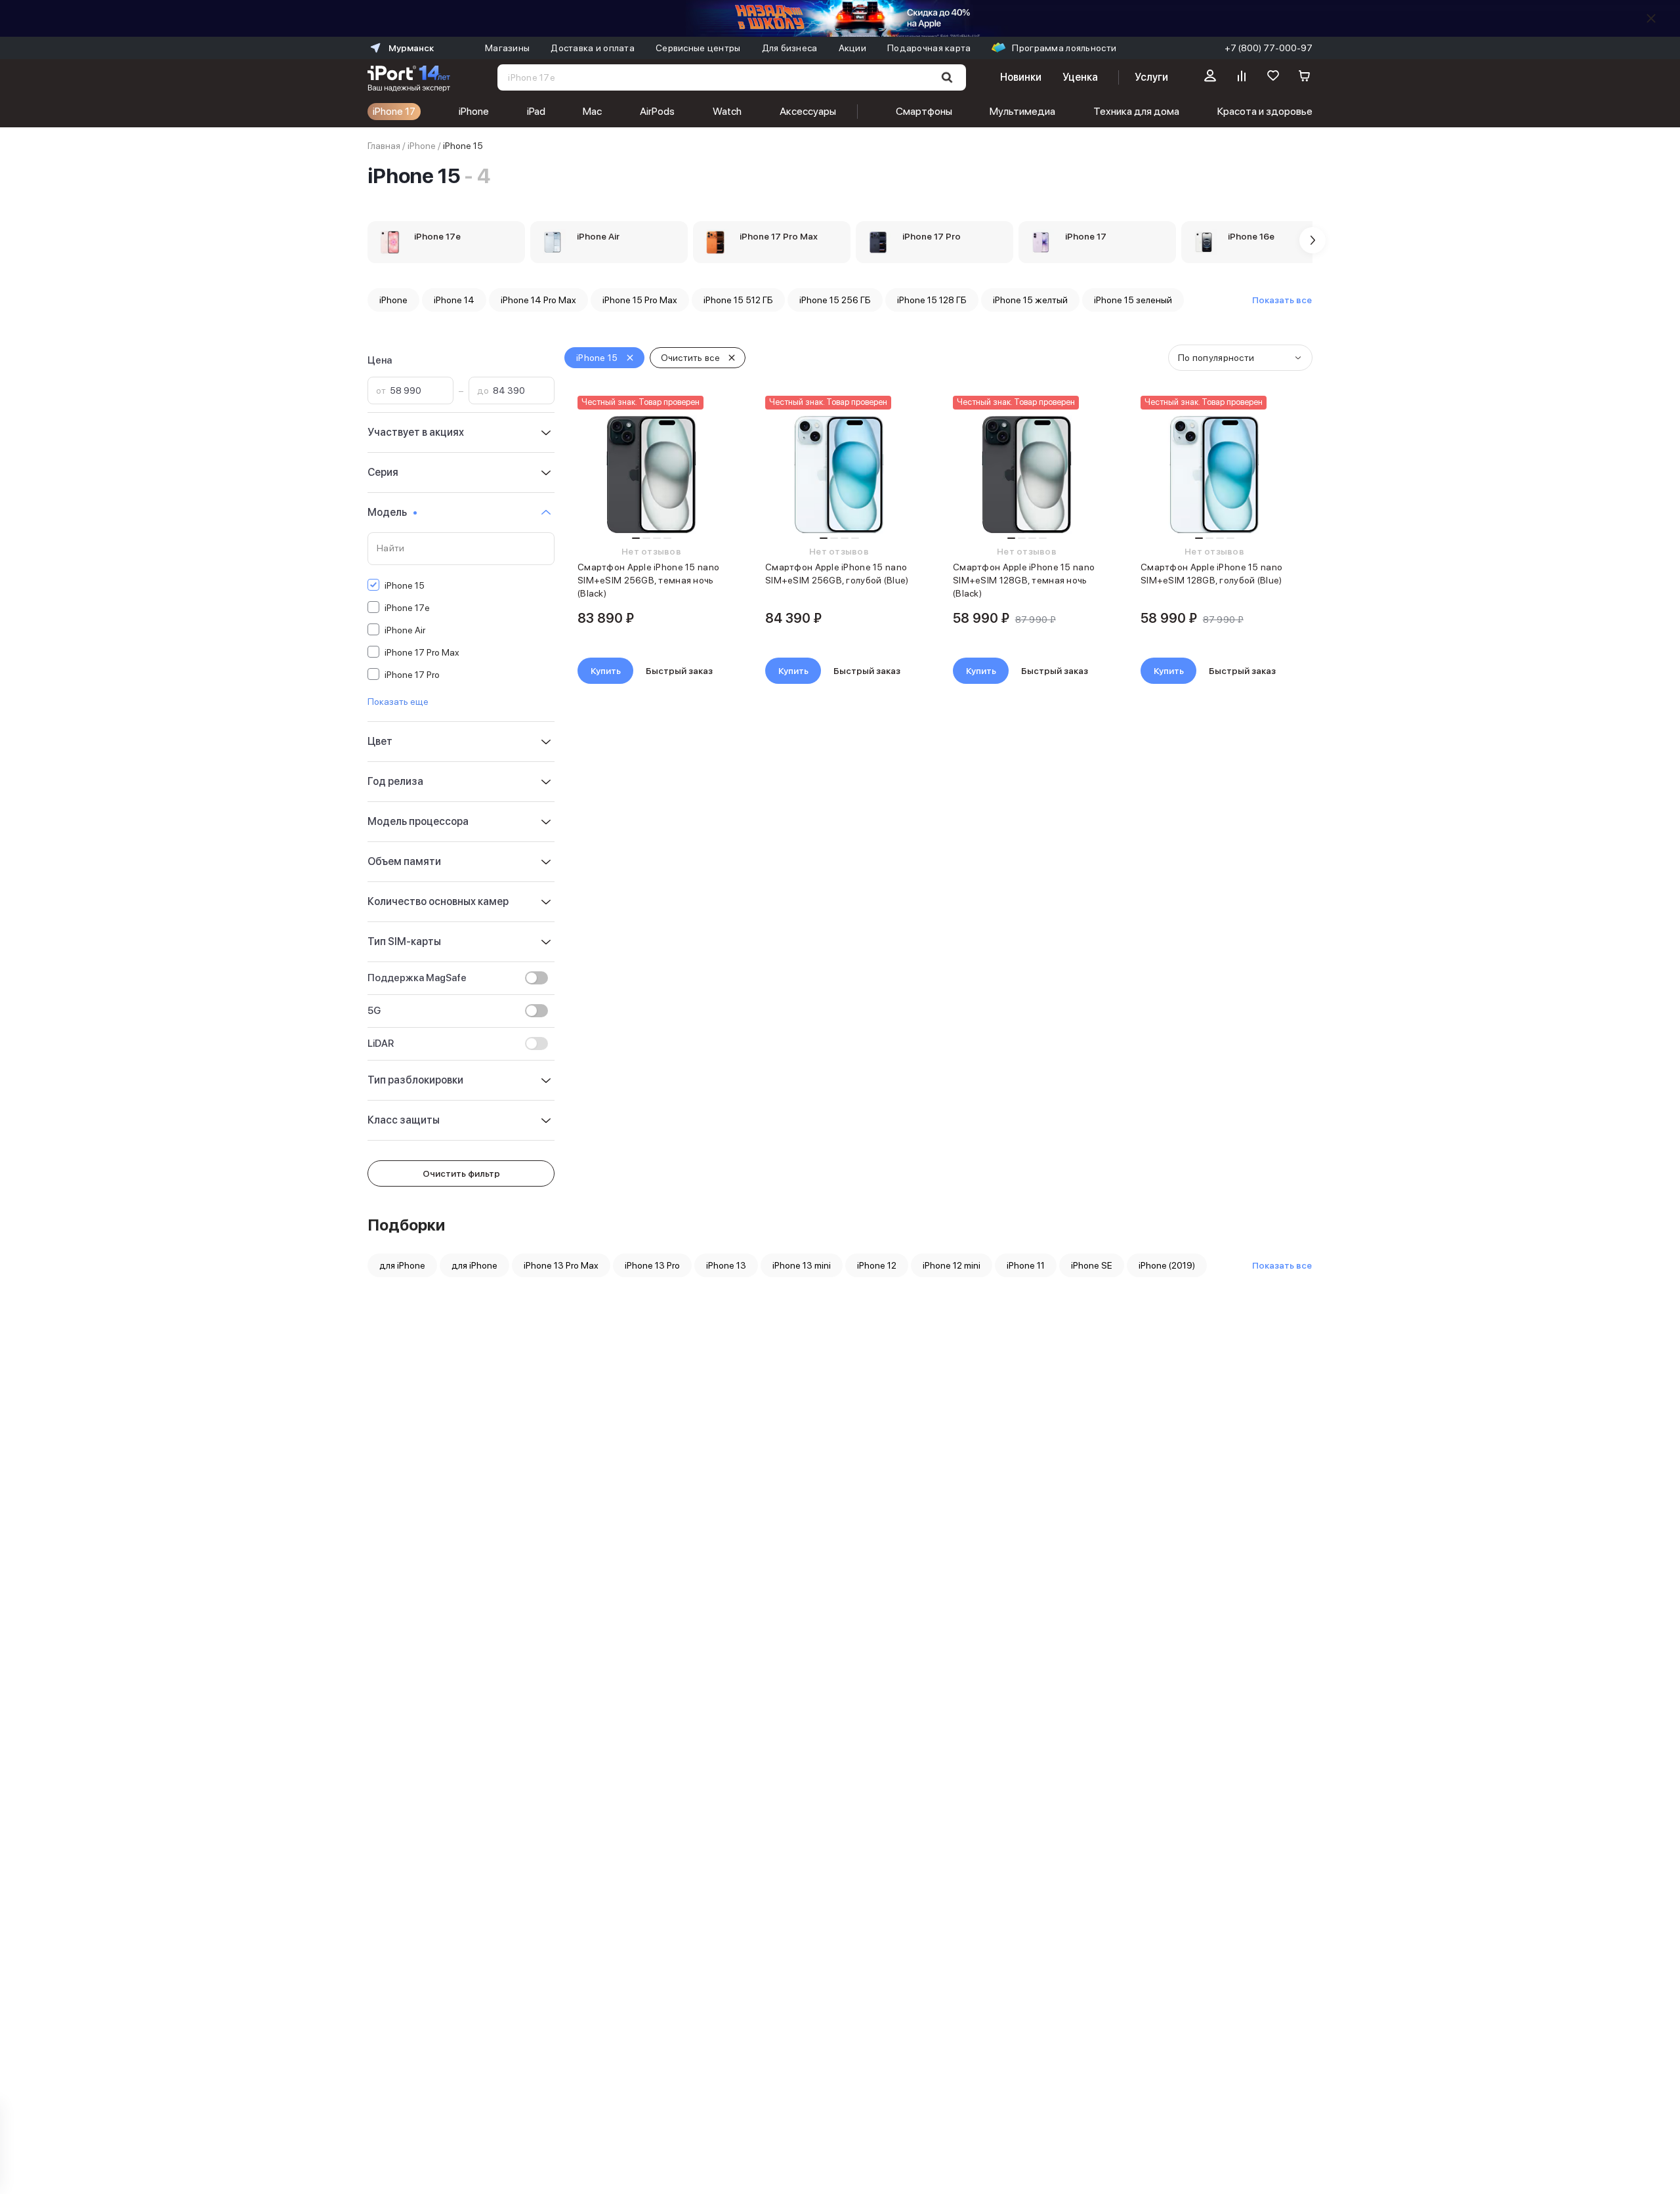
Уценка (1080, 77)
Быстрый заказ (679, 671)
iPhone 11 (1026, 1265)
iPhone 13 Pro (652, 1265)
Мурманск (411, 48)
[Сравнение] (1242, 77)
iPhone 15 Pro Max (640, 300)
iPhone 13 (726, 1265)
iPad (536, 111)
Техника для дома (1136, 111)
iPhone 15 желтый (1030, 300)
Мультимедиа (1022, 111)
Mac (592, 111)
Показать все (1282, 300)
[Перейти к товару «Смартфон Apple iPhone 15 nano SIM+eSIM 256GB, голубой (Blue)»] (839, 475)
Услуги (1151, 77)
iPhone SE (1092, 1265)
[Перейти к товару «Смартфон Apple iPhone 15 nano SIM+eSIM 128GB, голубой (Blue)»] (1214, 475)
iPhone (474, 111)
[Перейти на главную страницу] (409, 77)
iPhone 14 (454, 300)
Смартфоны (924, 111)
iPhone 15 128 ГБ (932, 300)
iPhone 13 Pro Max (561, 1265)
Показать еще (398, 702)
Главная (384, 146)
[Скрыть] (1651, 18)
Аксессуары (808, 111)
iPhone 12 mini (952, 1265)
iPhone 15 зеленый (1133, 300)
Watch (727, 111)
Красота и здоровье (1265, 111)
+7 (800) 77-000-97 (1269, 48)
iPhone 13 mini (802, 1265)
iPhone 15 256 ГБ (835, 300)
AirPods (657, 111)
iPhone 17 (394, 111)
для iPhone (402, 1265)
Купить (606, 671)
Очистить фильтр (461, 1173)
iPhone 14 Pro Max (538, 300)
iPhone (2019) (1167, 1265)
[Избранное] (1273, 77)
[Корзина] (1305, 77)
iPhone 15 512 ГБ (738, 300)
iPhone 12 (877, 1265)
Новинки (1020, 77)
